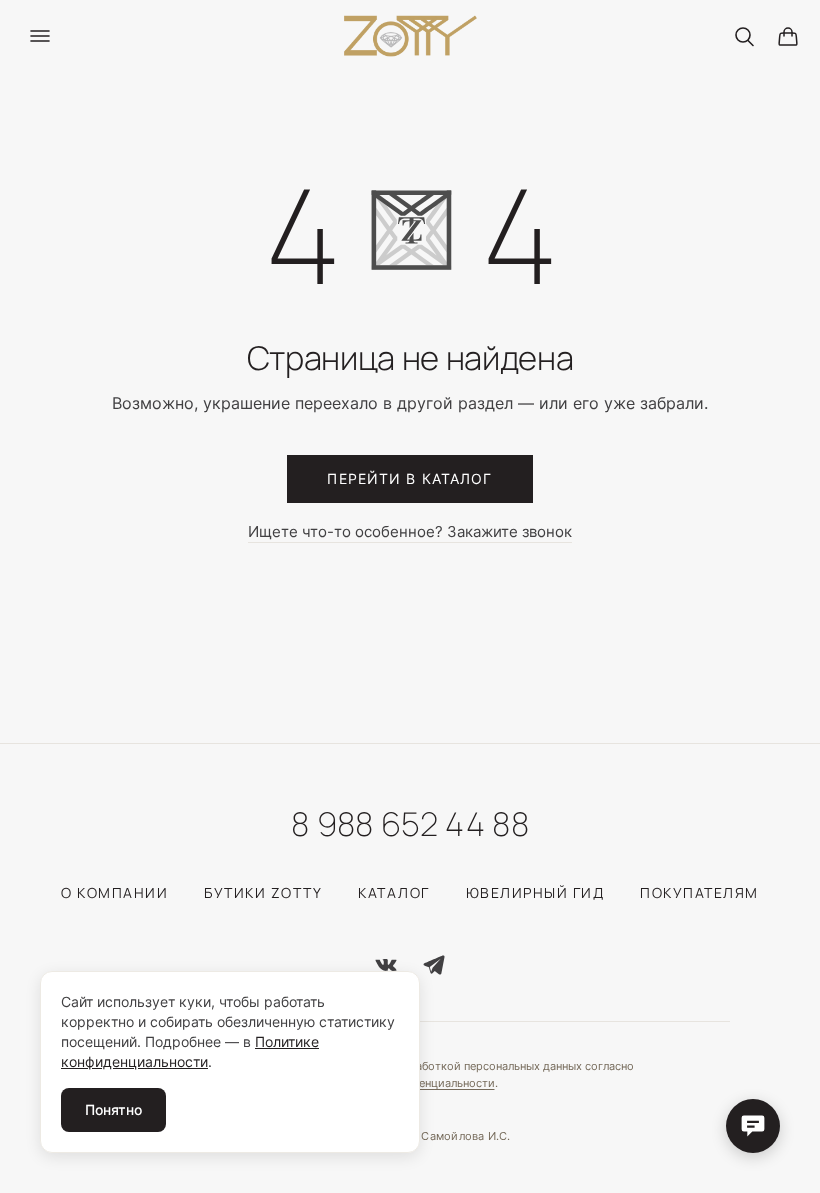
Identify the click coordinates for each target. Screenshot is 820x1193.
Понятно (113, 1109)
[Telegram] (434, 965)
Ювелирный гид (535, 892)
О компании (114, 892)
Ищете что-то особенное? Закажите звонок (410, 532)
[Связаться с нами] (753, 1126)
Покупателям (699, 892)
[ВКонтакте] (386, 965)
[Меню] (40, 36)
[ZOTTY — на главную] (410, 36)
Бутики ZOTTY (263, 892)
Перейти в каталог (409, 478)
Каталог (394, 892)
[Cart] (788, 36)
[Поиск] (744, 36)
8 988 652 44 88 (410, 824)
